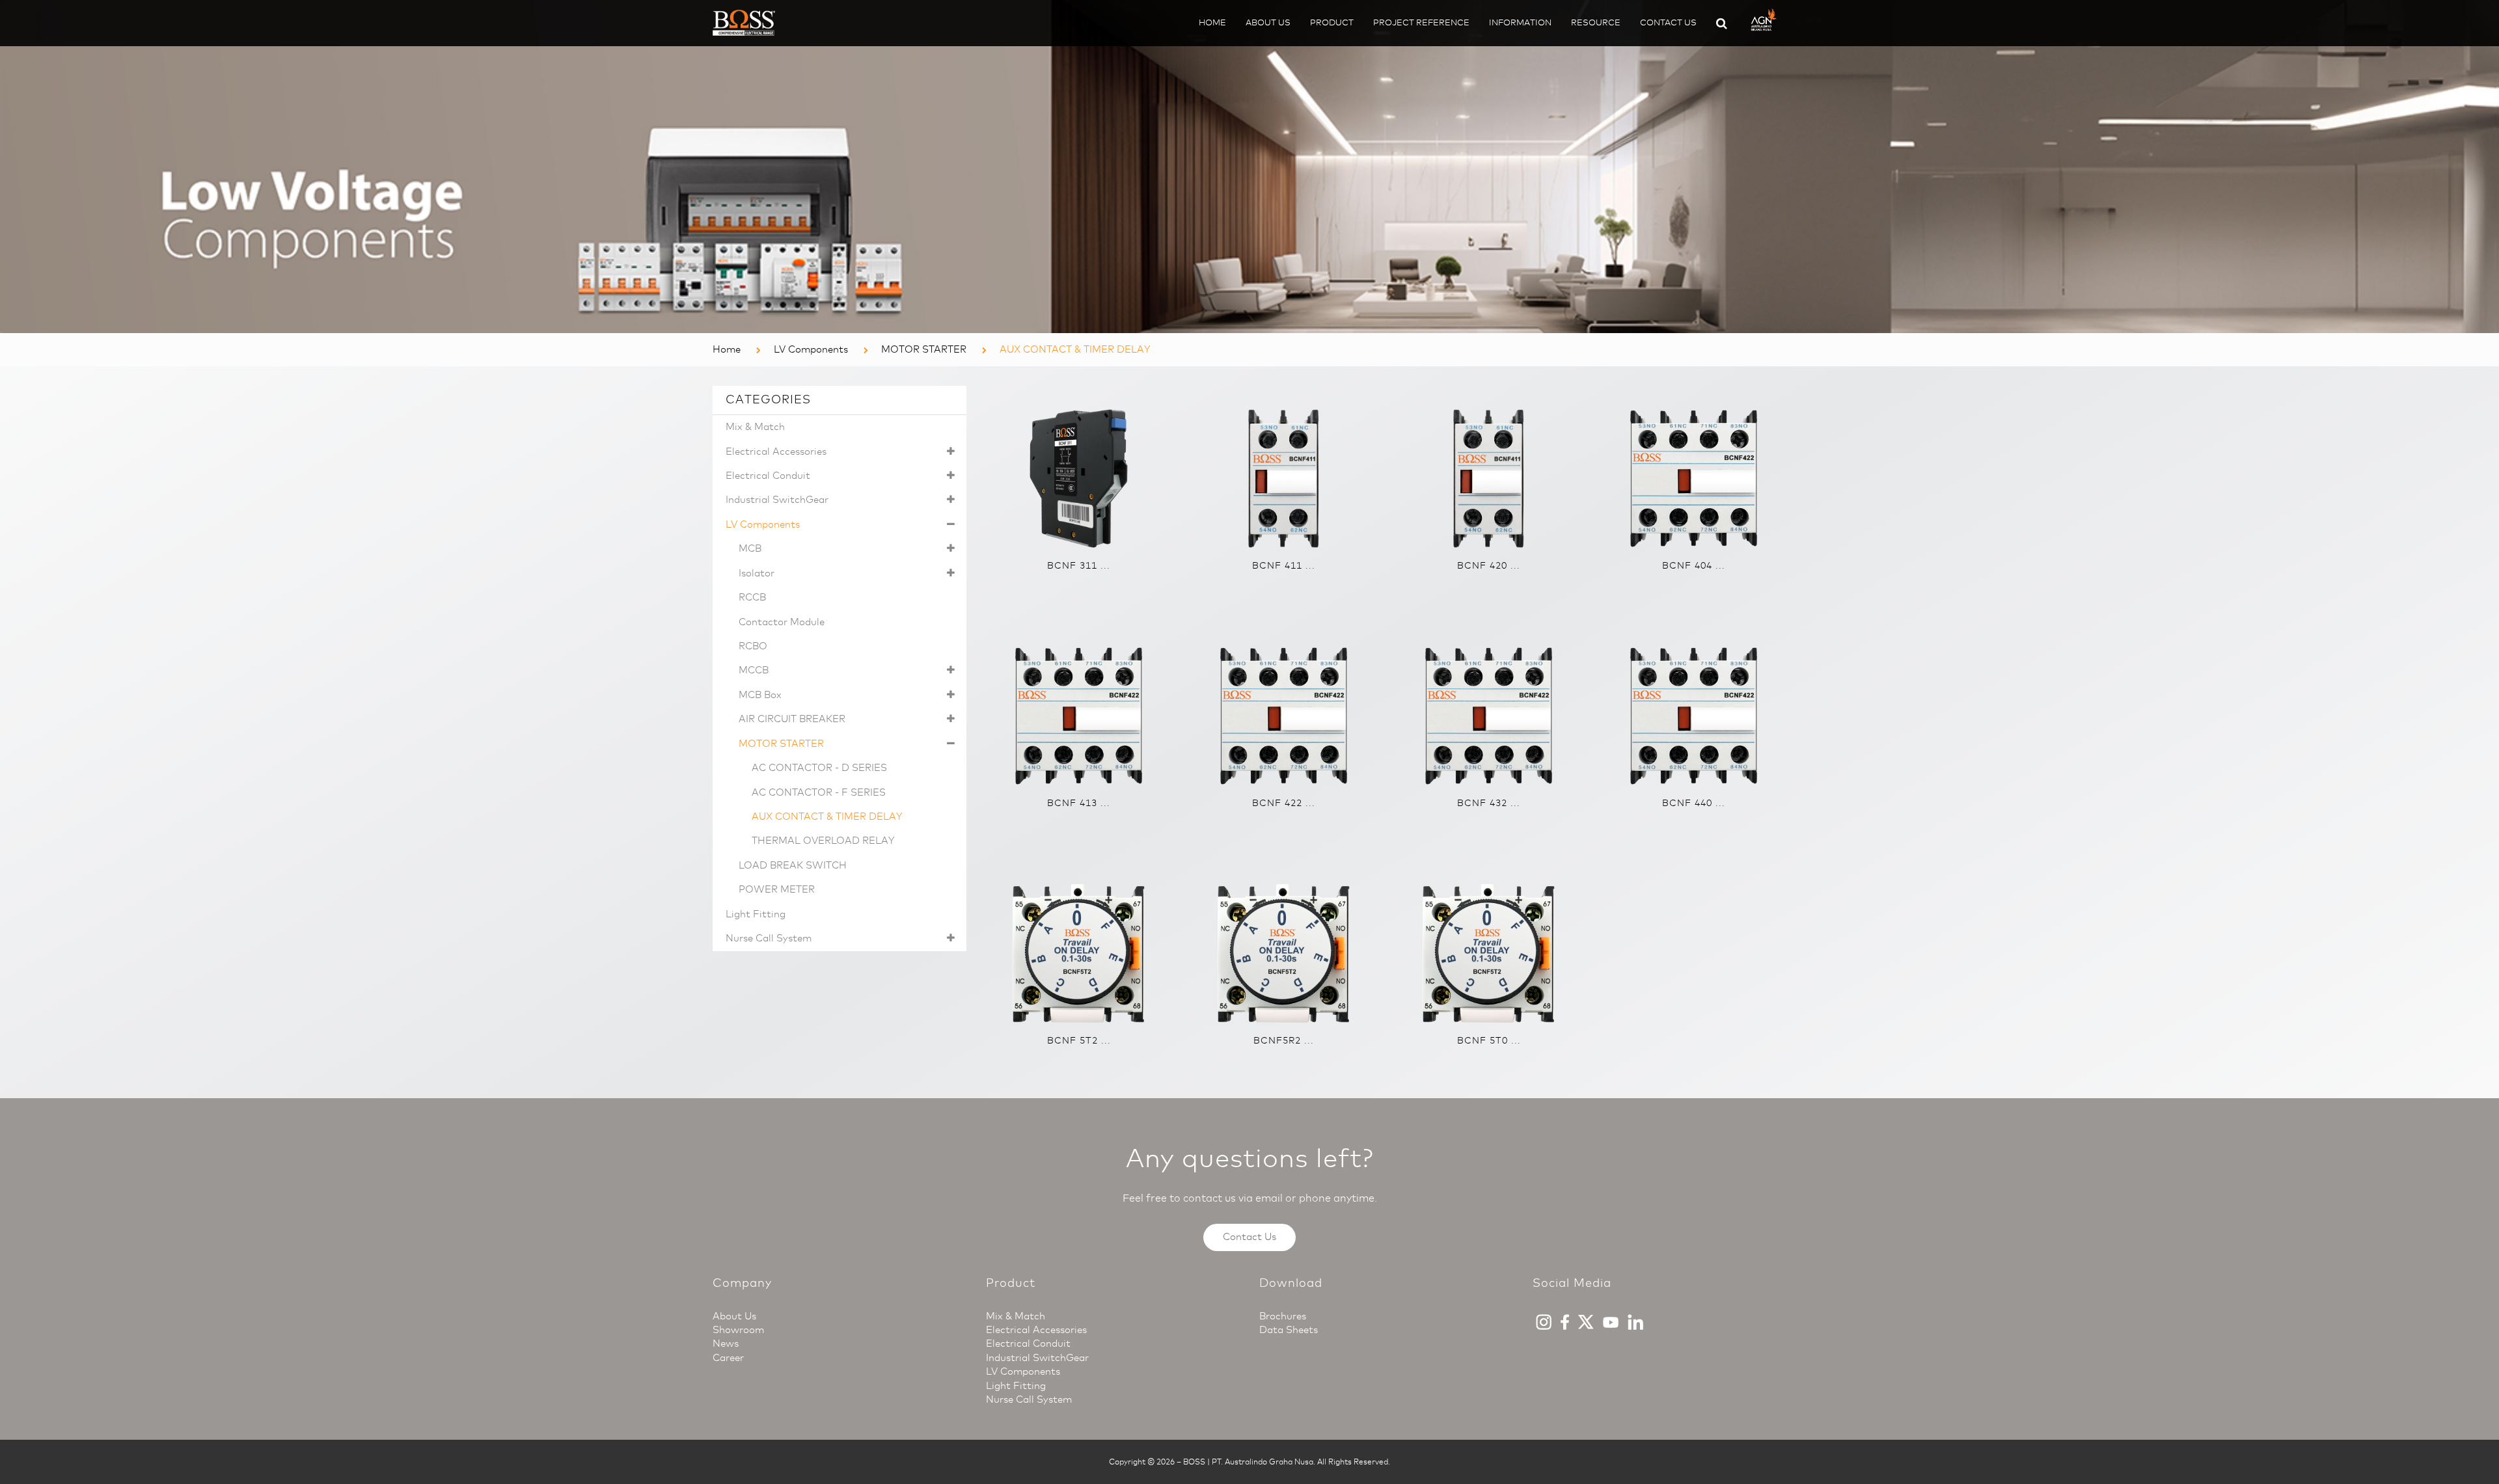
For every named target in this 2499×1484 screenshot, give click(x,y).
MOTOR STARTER (924, 349)
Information (1520, 22)
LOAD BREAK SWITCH (793, 865)
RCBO (753, 646)
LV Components (811, 349)
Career (728, 1358)
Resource (1596, 22)
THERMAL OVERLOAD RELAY (823, 841)
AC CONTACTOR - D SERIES (819, 768)
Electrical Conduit (768, 476)
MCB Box (760, 695)
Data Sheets (1289, 1330)
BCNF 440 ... (1694, 803)
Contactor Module (782, 622)
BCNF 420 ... (1489, 566)
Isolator (757, 573)
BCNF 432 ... (1489, 803)
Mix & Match (755, 427)
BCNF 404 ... (1694, 566)
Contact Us (1668, 22)
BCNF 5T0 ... (1489, 1041)
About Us (1268, 22)
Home (1212, 22)
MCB (750, 548)
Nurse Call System (769, 938)
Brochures (1283, 1316)
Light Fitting (756, 914)
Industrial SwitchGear (777, 500)
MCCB (754, 670)
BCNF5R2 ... (1284, 1041)
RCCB (752, 597)
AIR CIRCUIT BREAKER (792, 719)
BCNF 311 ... (1079, 566)
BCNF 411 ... (1284, 566)
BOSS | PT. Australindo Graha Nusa (1248, 1462)
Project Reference (1421, 22)
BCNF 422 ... (1284, 803)
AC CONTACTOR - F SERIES (819, 792)
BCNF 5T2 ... (1079, 1041)
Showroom (738, 1330)
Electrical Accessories (776, 452)
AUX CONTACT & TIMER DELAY (827, 816)
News (726, 1343)
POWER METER (777, 889)
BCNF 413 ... (1079, 803)
